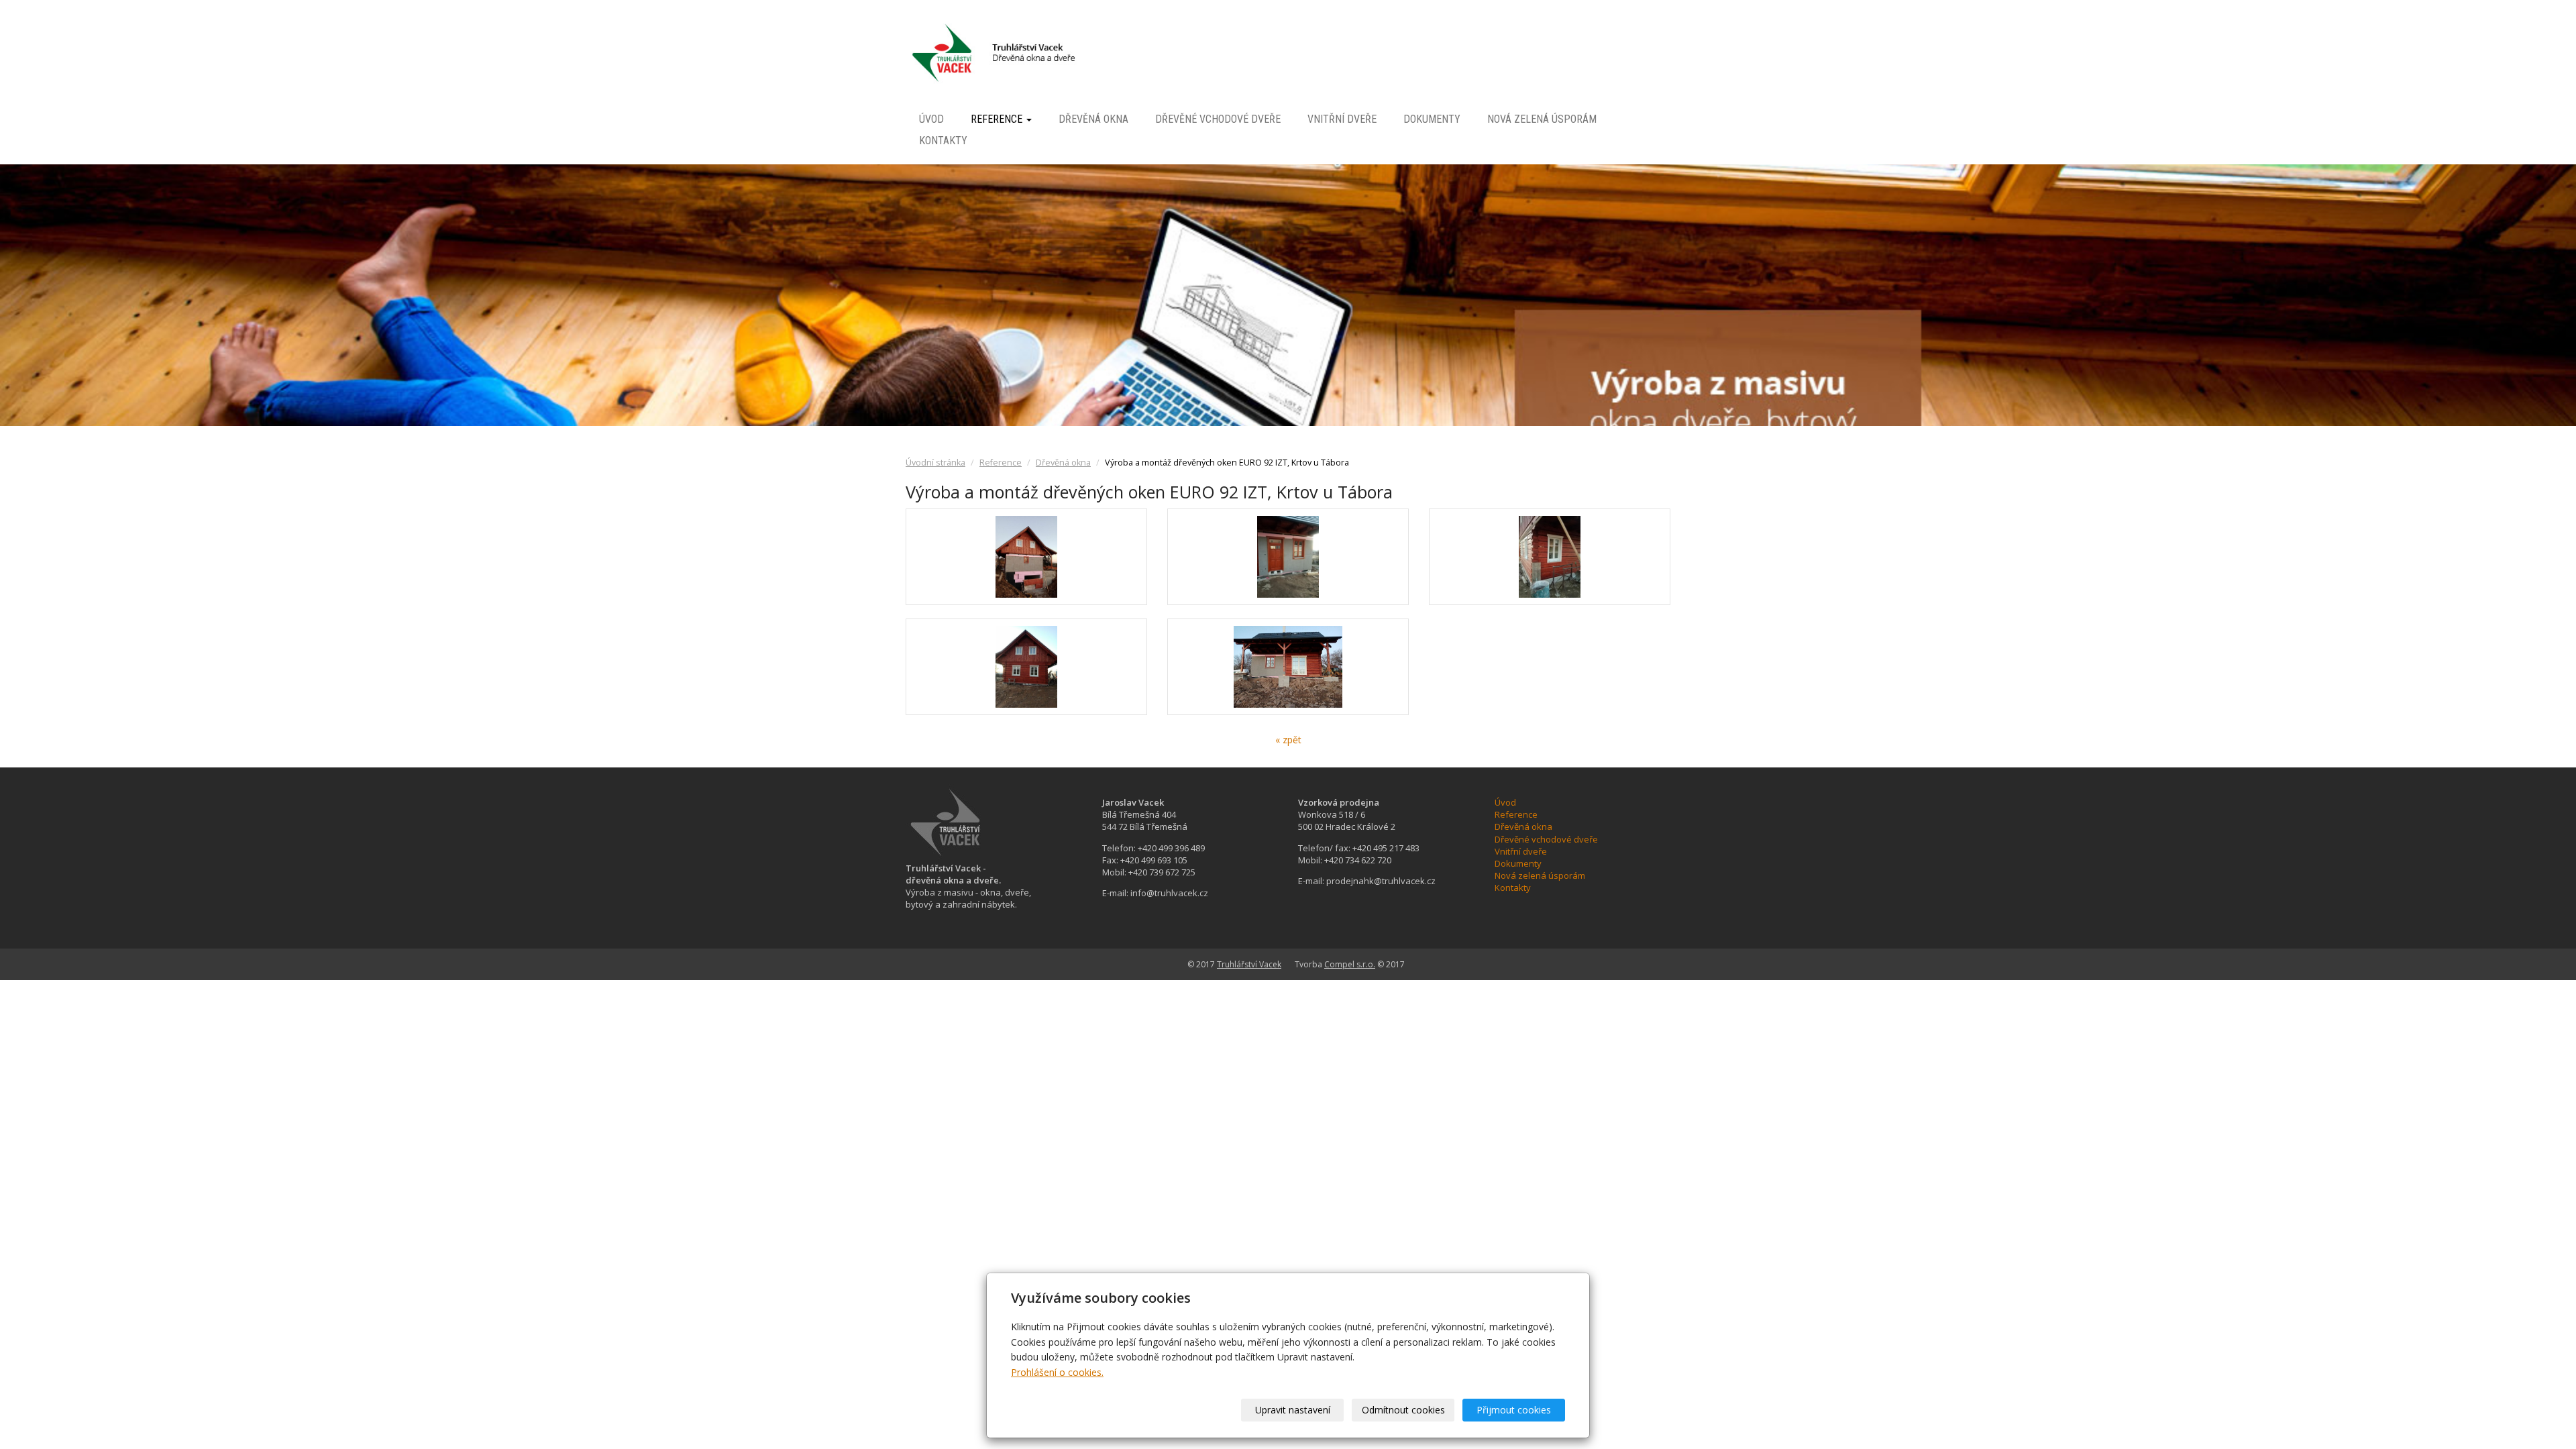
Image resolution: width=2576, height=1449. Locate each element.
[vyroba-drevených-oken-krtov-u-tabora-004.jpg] (1026, 667)
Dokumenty (1432, 119)
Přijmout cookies (1514, 1410)
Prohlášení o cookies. (1057, 1372)
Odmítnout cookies (1403, 1410)
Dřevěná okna (1093, 119)
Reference (998, 119)
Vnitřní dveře (1342, 119)
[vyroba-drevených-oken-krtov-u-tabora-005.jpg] (1288, 667)
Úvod (931, 119)
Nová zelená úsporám (1542, 119)
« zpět (1288, 740)
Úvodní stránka (935, 463)
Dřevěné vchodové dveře (1218, 119)
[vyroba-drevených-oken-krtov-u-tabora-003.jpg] (1550, 557)
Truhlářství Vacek (1249, 964)
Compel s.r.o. (1350, 964)
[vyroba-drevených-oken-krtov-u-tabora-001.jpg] (1026, 557)
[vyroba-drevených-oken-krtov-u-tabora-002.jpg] (1288, 557)
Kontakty (943, 141)
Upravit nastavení (1293, 1410)
